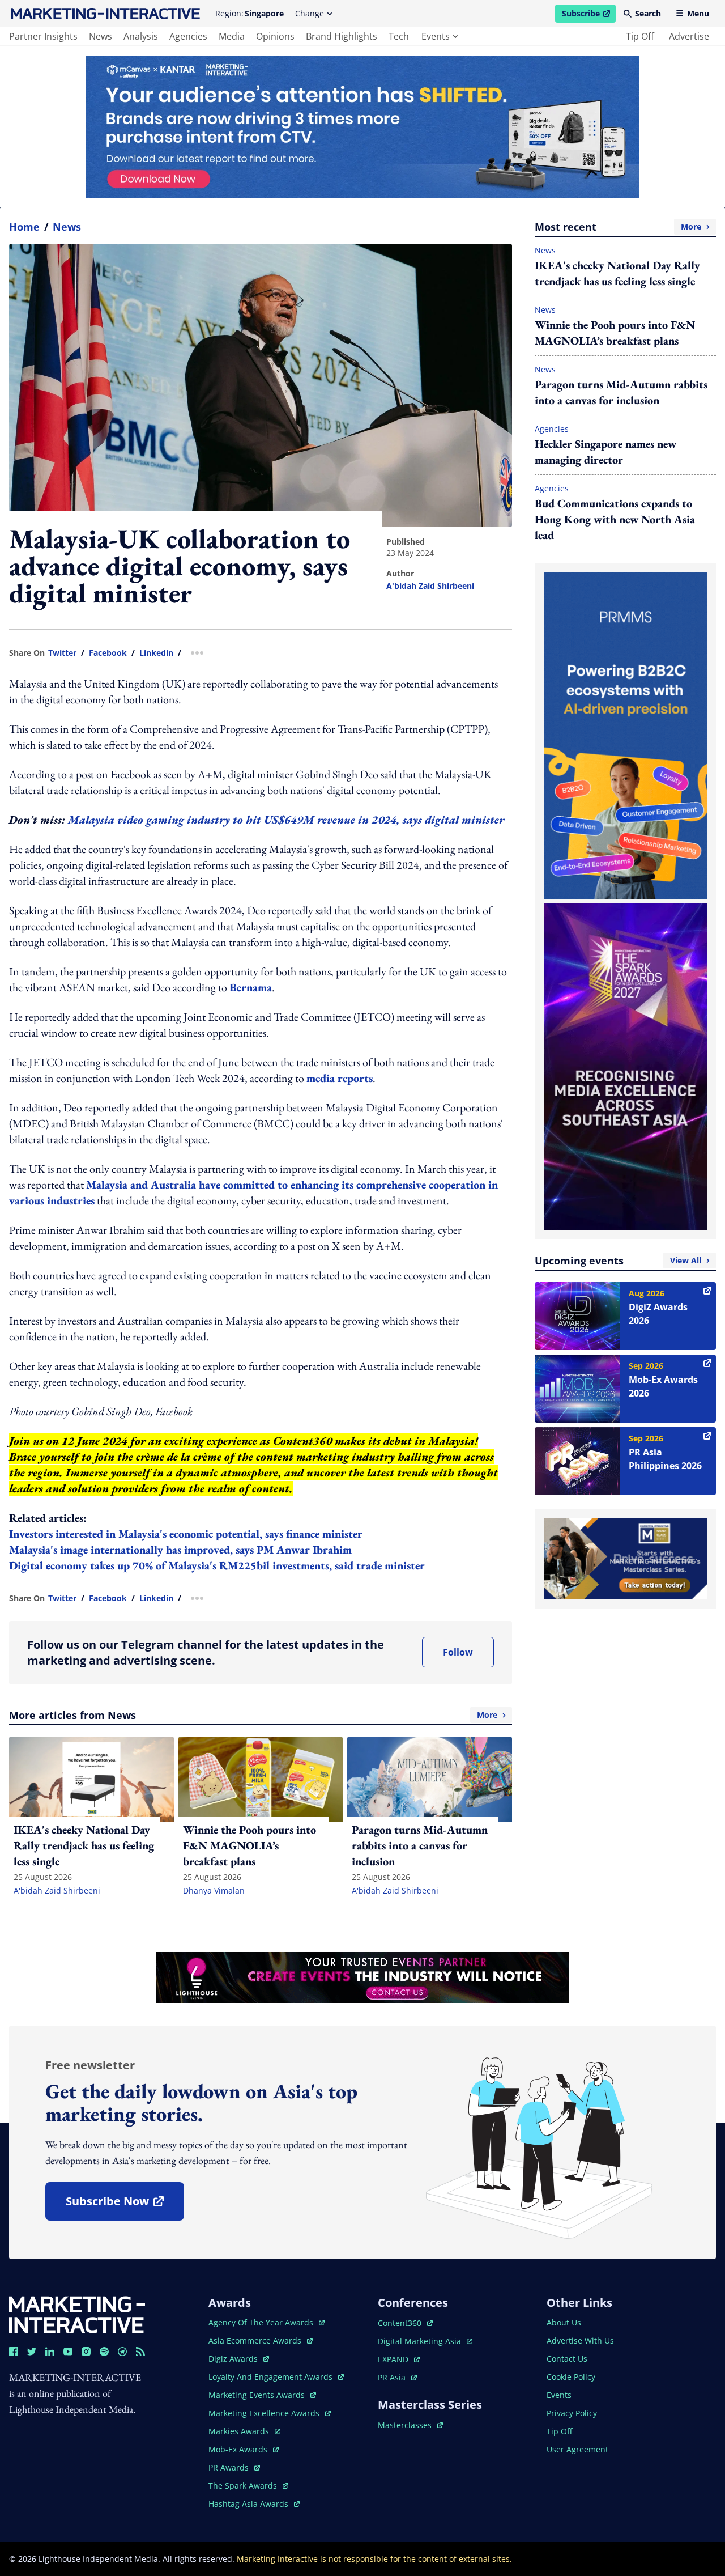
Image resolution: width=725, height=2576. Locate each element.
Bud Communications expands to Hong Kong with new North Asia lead (615, 519)
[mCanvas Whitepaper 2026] (362, 127)
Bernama (251, 987)
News (67, 227)
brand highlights (342, 36)
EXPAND (399, 2359)
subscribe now (125, 2205)
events (436, 36)
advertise (689, 36)
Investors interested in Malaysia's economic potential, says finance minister (187, 1534)
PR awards (234, 2467)
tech (399, 36)
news (101, 36)
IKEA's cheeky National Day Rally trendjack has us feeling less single (617, 273)
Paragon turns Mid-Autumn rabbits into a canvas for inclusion (621, 392)
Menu (698, 13)
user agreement (577, 2449)
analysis (141, 36)
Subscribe (588, 15)
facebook (108, 653)
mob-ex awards (244, 2449)
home (24, 227)
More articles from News (253, 1715)
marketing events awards (258, 2395)
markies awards (244, 2431)
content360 (405, 2323)
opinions (275, 36)
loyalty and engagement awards (272, 2377)
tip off (640, 36)
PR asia (397, 2377)
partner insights (43, 36)
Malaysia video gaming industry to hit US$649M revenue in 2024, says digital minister (286, 820)
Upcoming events (618, 1261)
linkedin (156, 653)
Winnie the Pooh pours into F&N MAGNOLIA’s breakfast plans (615, 333)
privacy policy (572, 2413)
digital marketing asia (421, 2341)
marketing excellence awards (265, 2413)
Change (310, 13)
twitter (62, 653)
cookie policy (571, 2377)
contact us (567, 2359)
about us (564, 2322)
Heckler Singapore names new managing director (605, 452)
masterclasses (410, 2425)
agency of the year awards (262, 2322)
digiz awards (239, 2359)
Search (648, 13)
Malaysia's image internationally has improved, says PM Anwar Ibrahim (182, 1550)
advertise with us (580, 2341)
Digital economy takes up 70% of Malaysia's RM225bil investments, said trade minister (218, 1565)
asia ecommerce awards (256, 2341)
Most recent (618, 227)
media (232, 36)
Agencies (552, 429)
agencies (188, 36)
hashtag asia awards (250, 2504)
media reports (340, 1078)
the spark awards (248, 2486)
